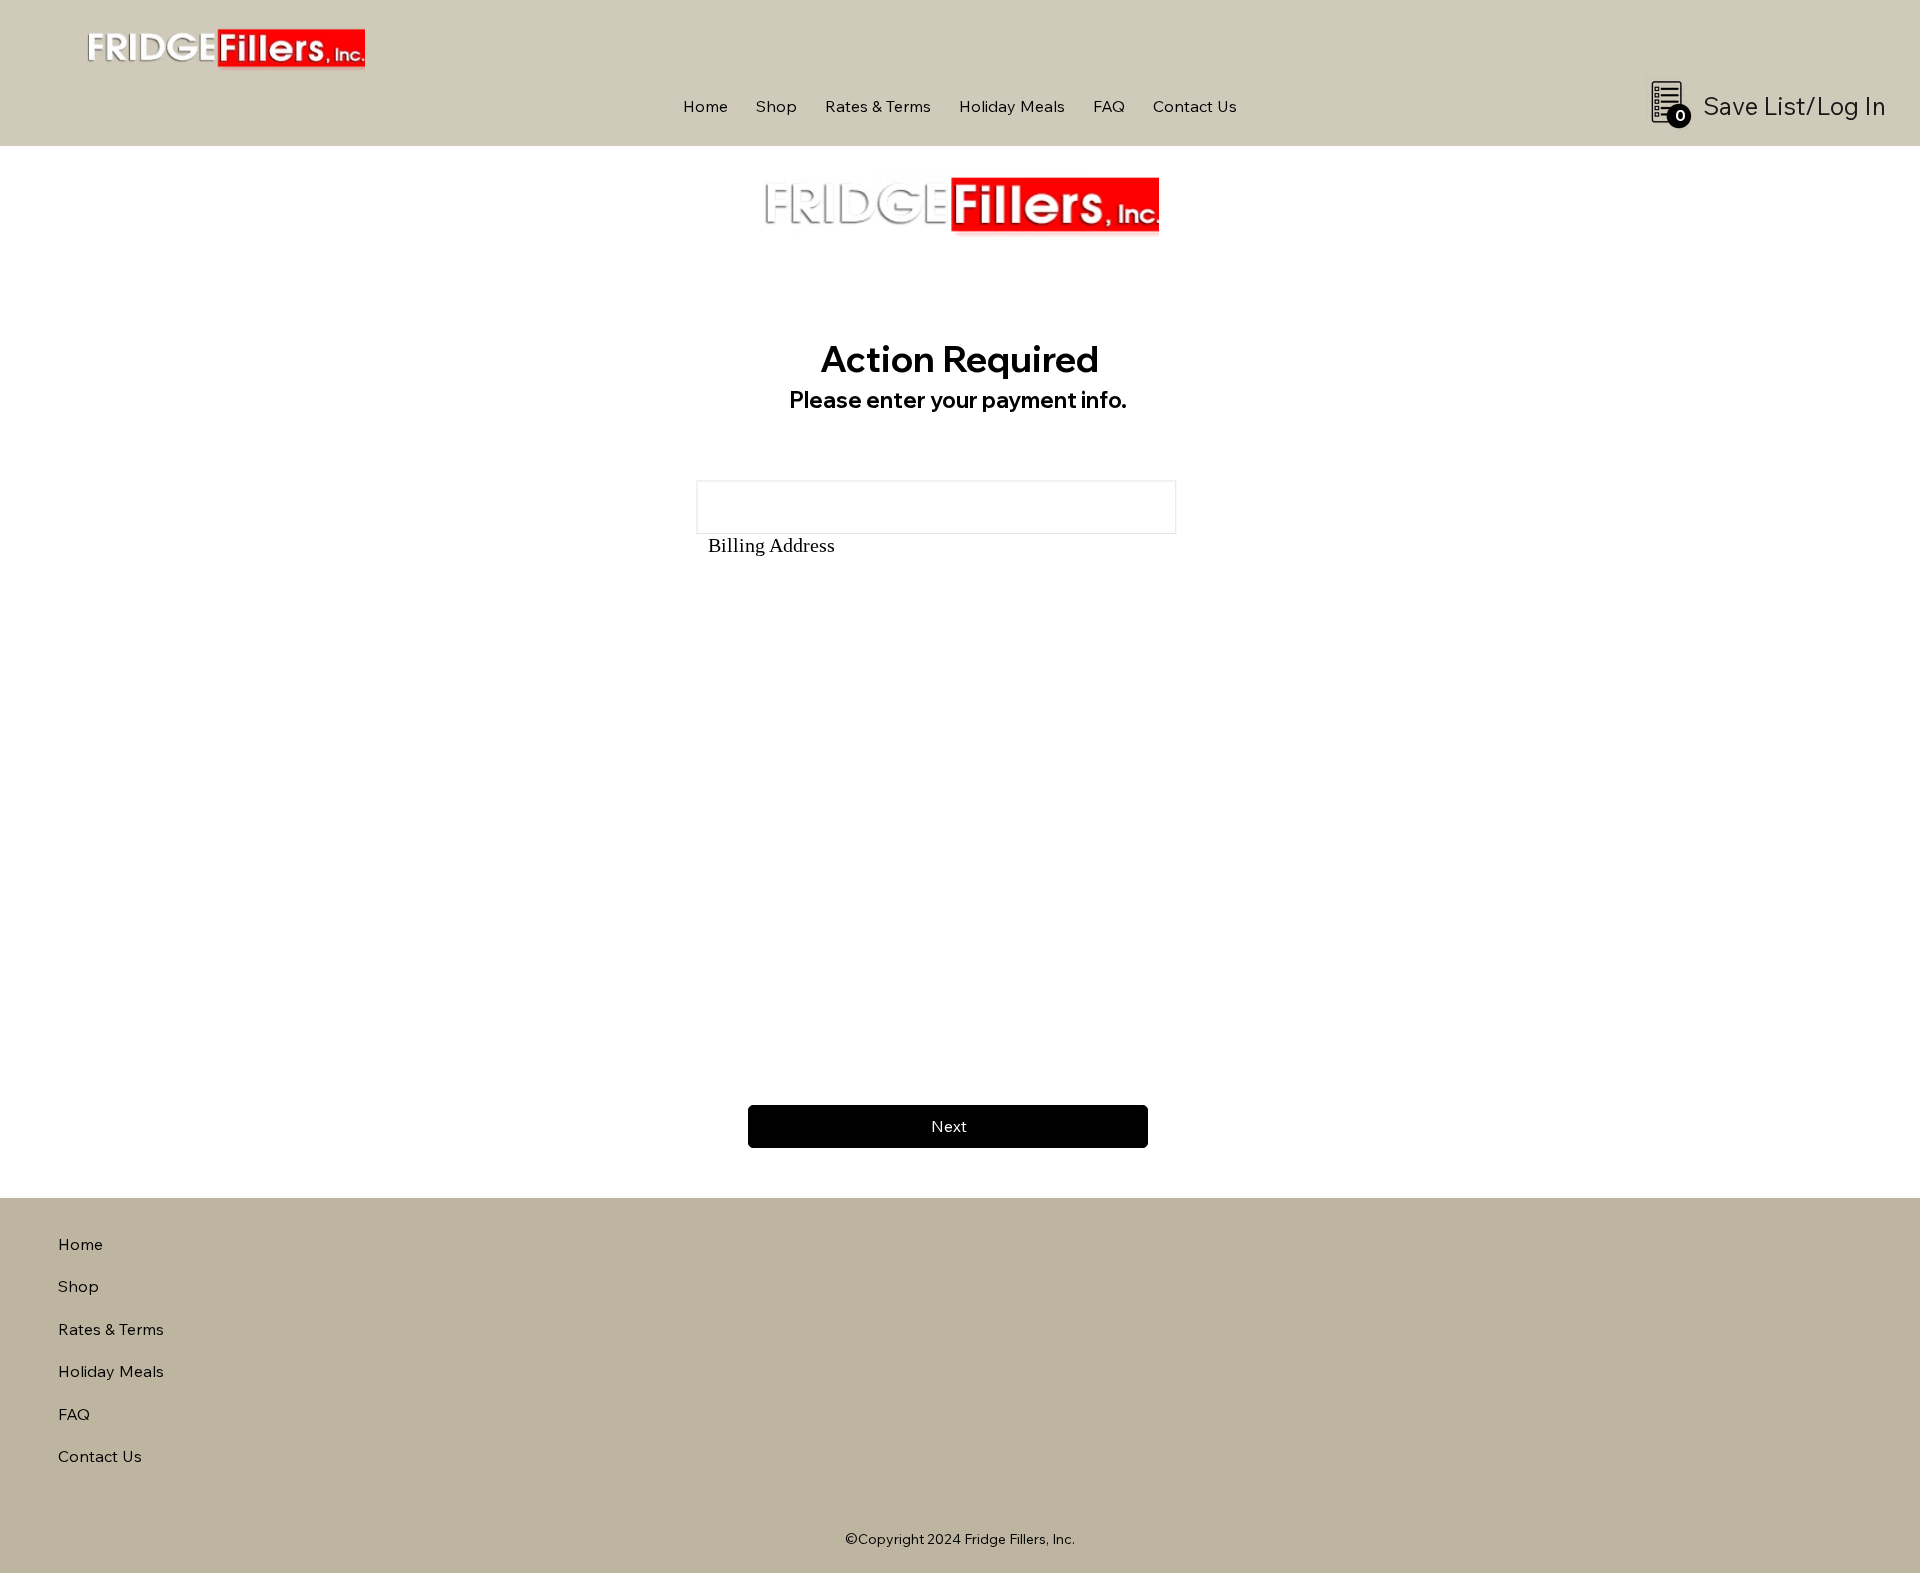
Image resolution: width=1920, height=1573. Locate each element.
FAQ (74, 1414)
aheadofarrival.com (1192, 1567)
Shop (78, 1286)
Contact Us (100, 1456)
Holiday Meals (111, 1371)
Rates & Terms (111, 1329)
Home (80, 1244)
